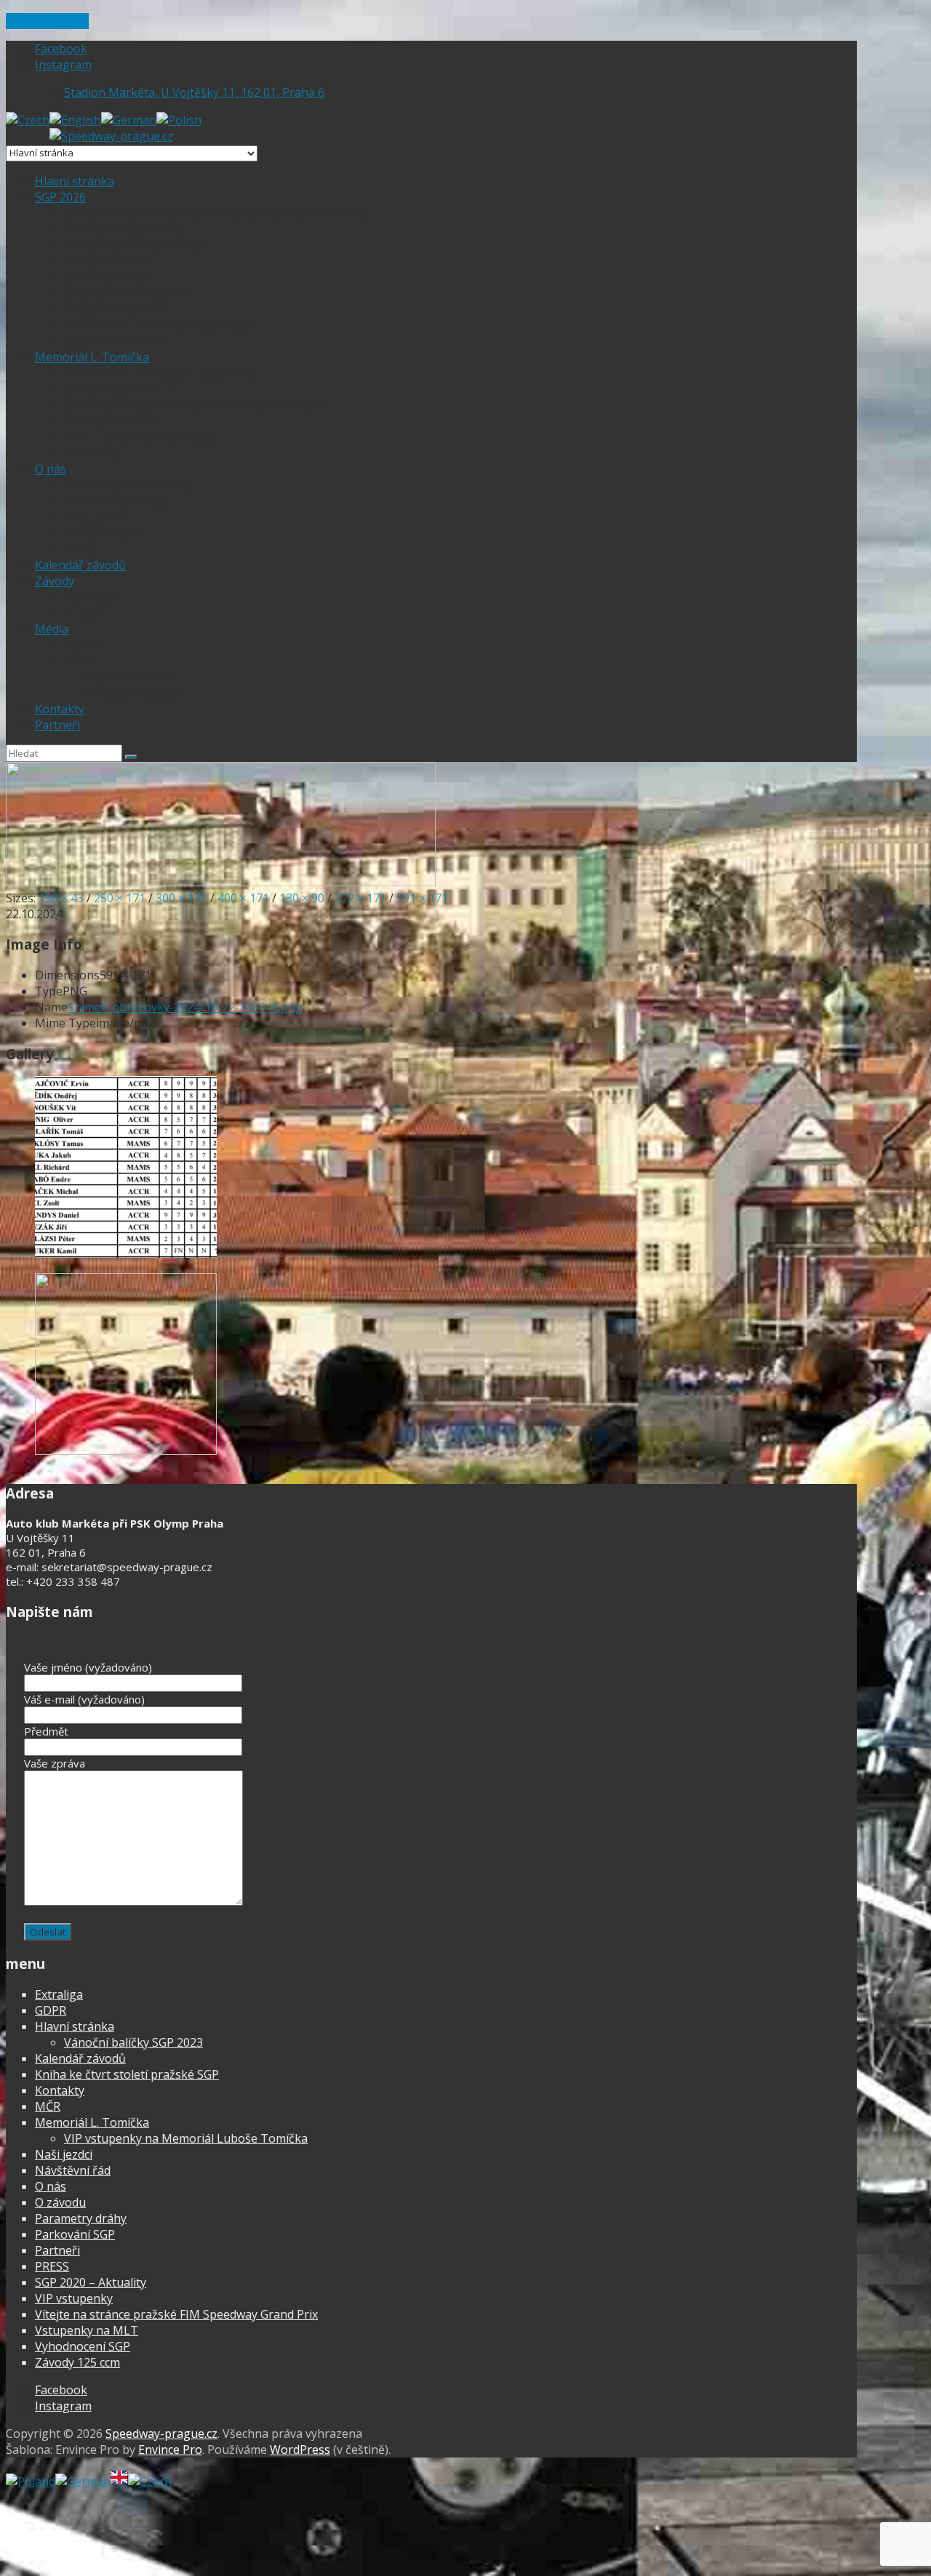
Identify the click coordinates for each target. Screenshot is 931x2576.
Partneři (57, 725)
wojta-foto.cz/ (136, 693)
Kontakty (60, 709)
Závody (55, 581)
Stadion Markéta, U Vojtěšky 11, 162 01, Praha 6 (194, 92)
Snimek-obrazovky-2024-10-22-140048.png (185, 1007)
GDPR (80, 549)
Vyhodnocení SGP (114, 341)
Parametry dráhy (114, 501)
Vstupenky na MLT (118, 389)
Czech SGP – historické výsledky (157, 325)
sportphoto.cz (134, 677)
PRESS (81, 645)
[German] (129, 120)
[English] (75, 120)
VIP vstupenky (105, 277)
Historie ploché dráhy (127, 485)
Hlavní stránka (75, 181)
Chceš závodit (105, 533)
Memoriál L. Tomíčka (92, 357)
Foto (77, 661)
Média (52, 629)
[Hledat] (131, 757)
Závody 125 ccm (77, 2362)
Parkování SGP (106, 261)
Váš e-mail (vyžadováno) (84, 1699)
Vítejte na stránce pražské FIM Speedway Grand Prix (216, 213)
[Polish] (179, 120)
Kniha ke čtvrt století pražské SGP (127, 2074)
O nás (51, 469)
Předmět (46, 1731)
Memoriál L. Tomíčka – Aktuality (159, 373)
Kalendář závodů (80, 565)
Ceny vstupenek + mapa (134, 245)
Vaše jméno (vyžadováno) (88, 1667)
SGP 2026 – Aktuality (124, 229)
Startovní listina (112, 421)
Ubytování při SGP (116, 309)
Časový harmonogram (128, 293)
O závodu (91, 453)
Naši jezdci (96, 517)
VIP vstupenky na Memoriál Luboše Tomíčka (193, 405)
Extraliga (91, 597)
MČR (48, 2106)
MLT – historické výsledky (139, 437)
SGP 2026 (60, 197)
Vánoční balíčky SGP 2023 (133, 2042)
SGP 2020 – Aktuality (91, 2282)
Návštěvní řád (73, 2170)
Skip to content (47, 21)
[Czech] (28, 120)
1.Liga (81, 613)
